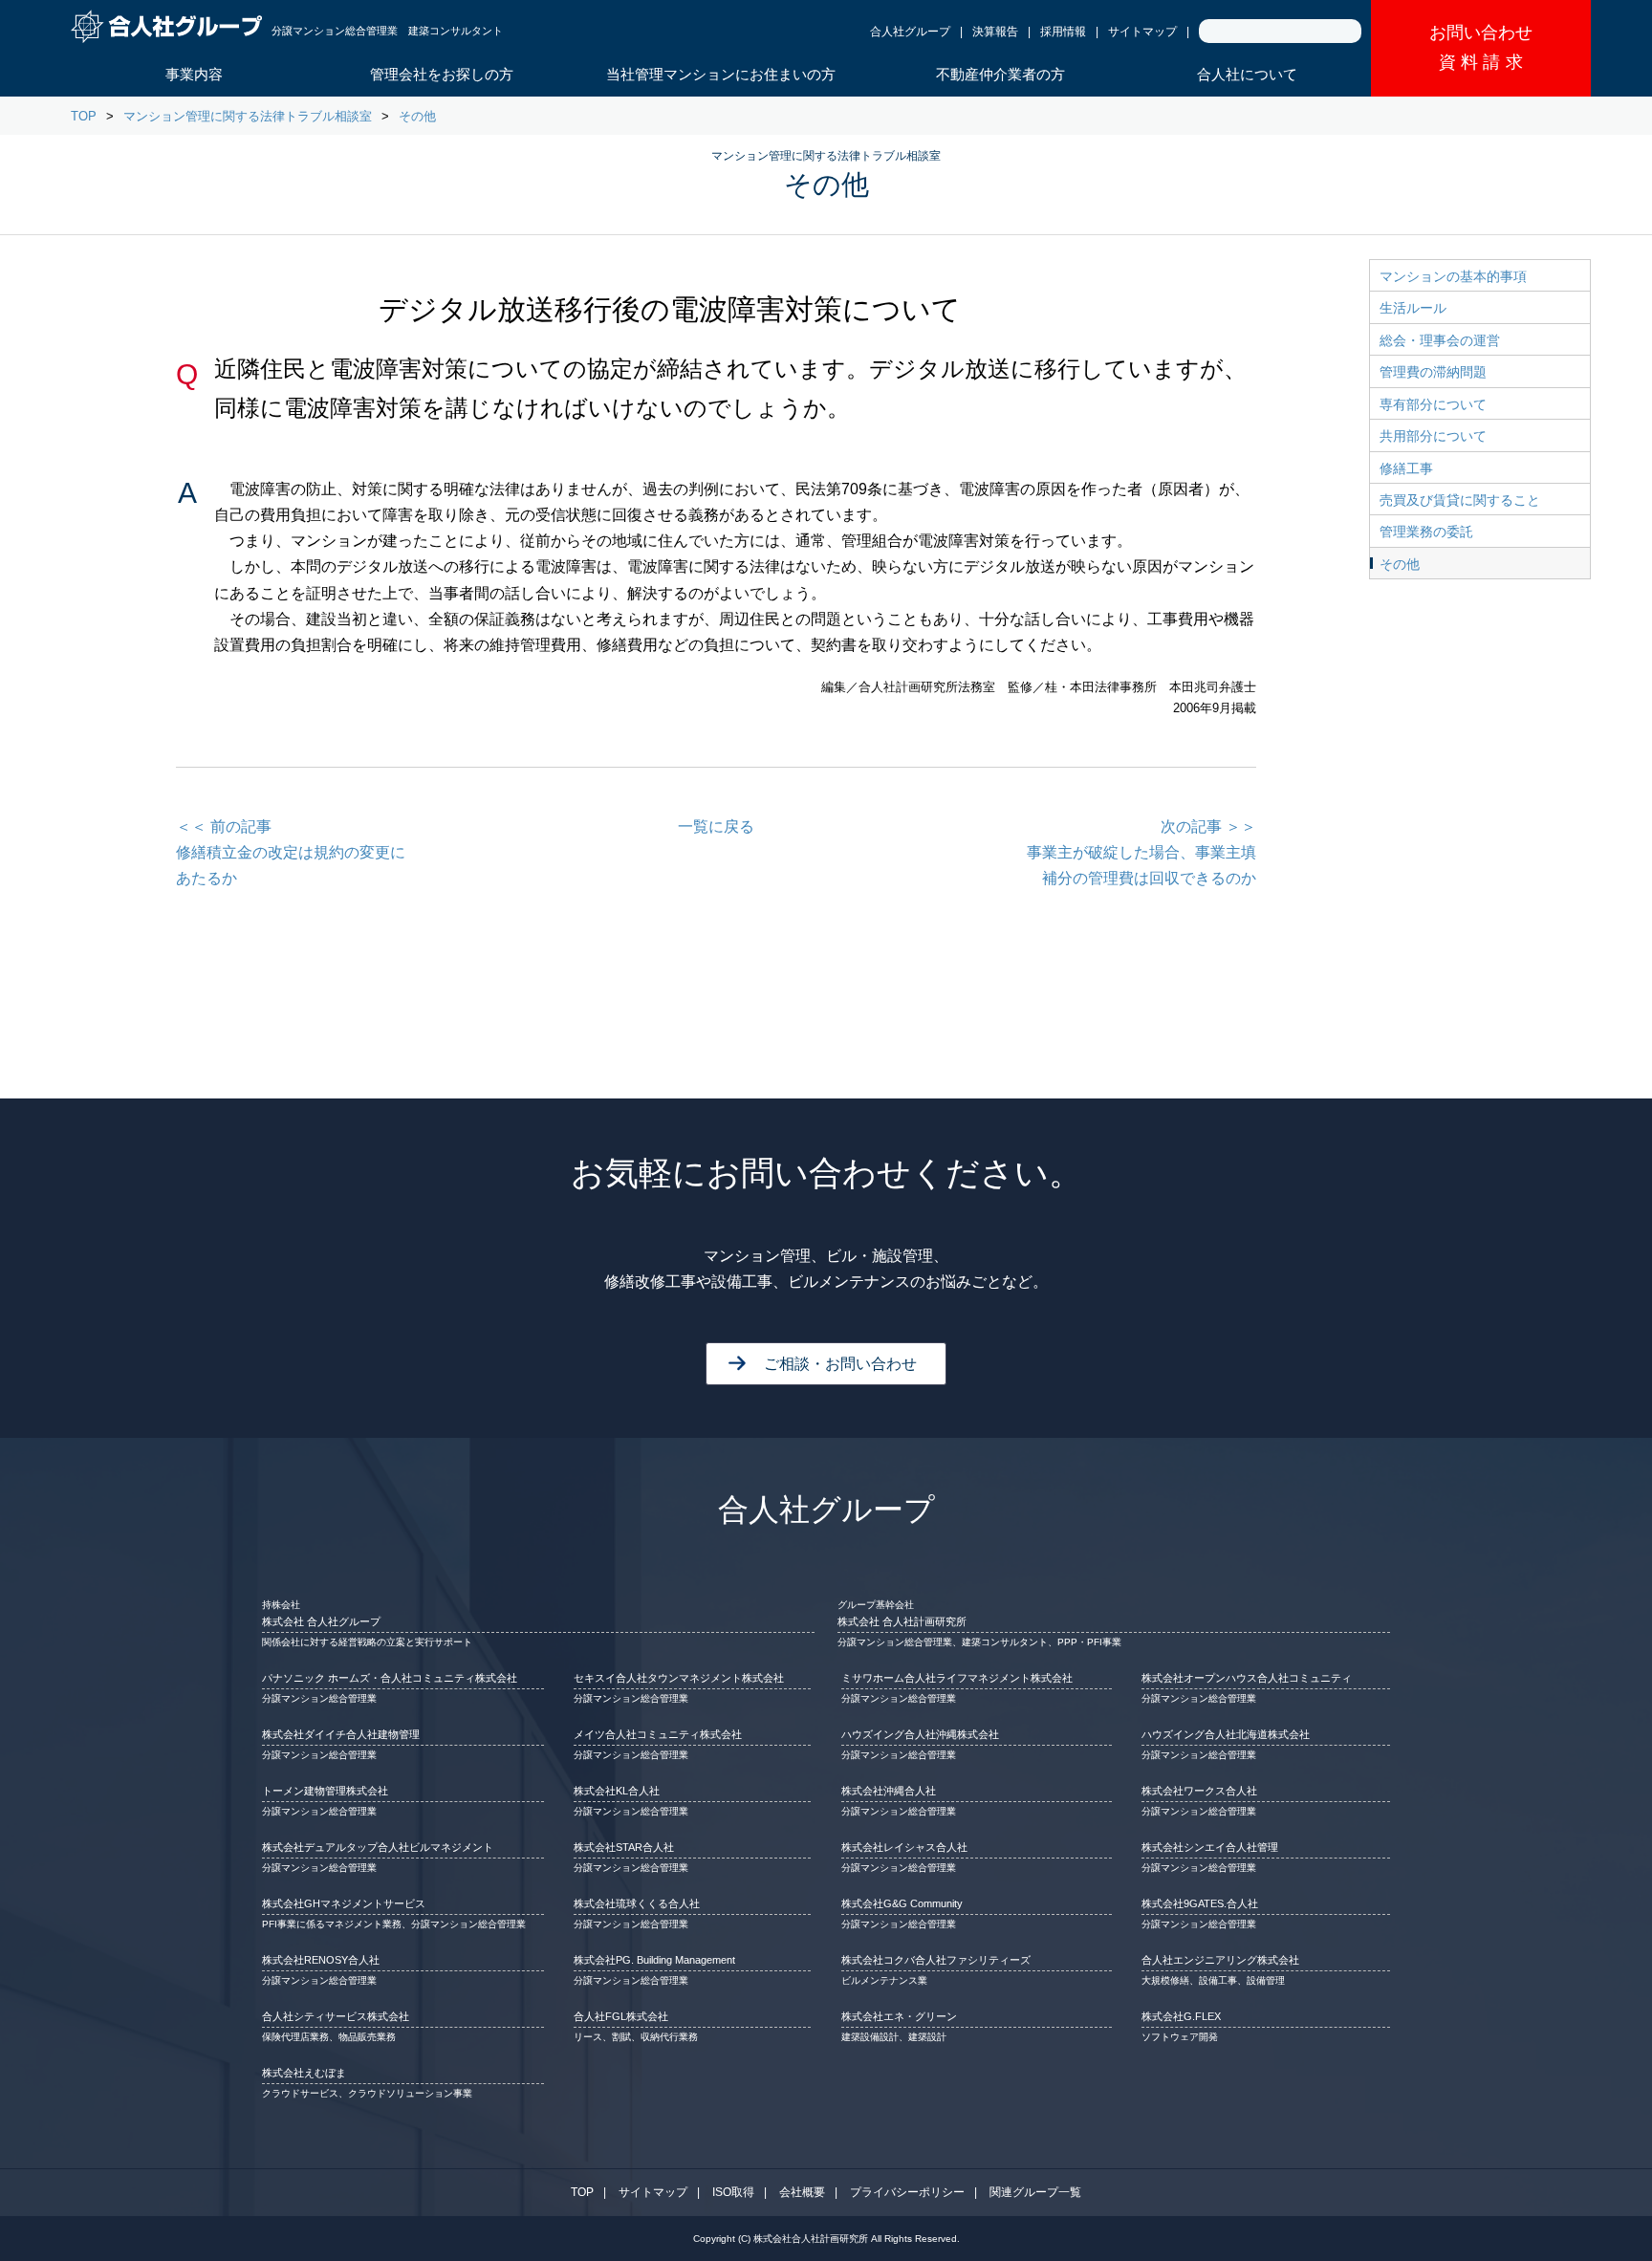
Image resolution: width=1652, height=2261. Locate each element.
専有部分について (1433, 404)
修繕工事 (1406, 468)
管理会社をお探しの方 (442, 74)
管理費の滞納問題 (1433, 372)
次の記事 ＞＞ (1141, 852)
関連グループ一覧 (1035, 2192)
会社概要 (802, 2192)
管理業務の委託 (1426, 532)
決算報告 (995, 32)
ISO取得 (733, 2192)
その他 (417, 116)
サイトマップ (1142, 32)
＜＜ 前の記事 (291, 852)
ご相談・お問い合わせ (840, 1364)
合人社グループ (910, 32)
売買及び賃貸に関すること (1460, 500)
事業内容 (194, 74)
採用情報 (1063, 32)
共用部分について (1433, 436)
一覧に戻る (716, 826)
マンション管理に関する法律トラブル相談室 (248, 116)
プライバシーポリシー (907, 2192)
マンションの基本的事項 (1453, 276)
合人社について (1247, 74)
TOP (84, 116)
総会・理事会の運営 (1440, 340)
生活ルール (1413, 308)
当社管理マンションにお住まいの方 (721, 74)
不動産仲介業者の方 (1000, 74)
